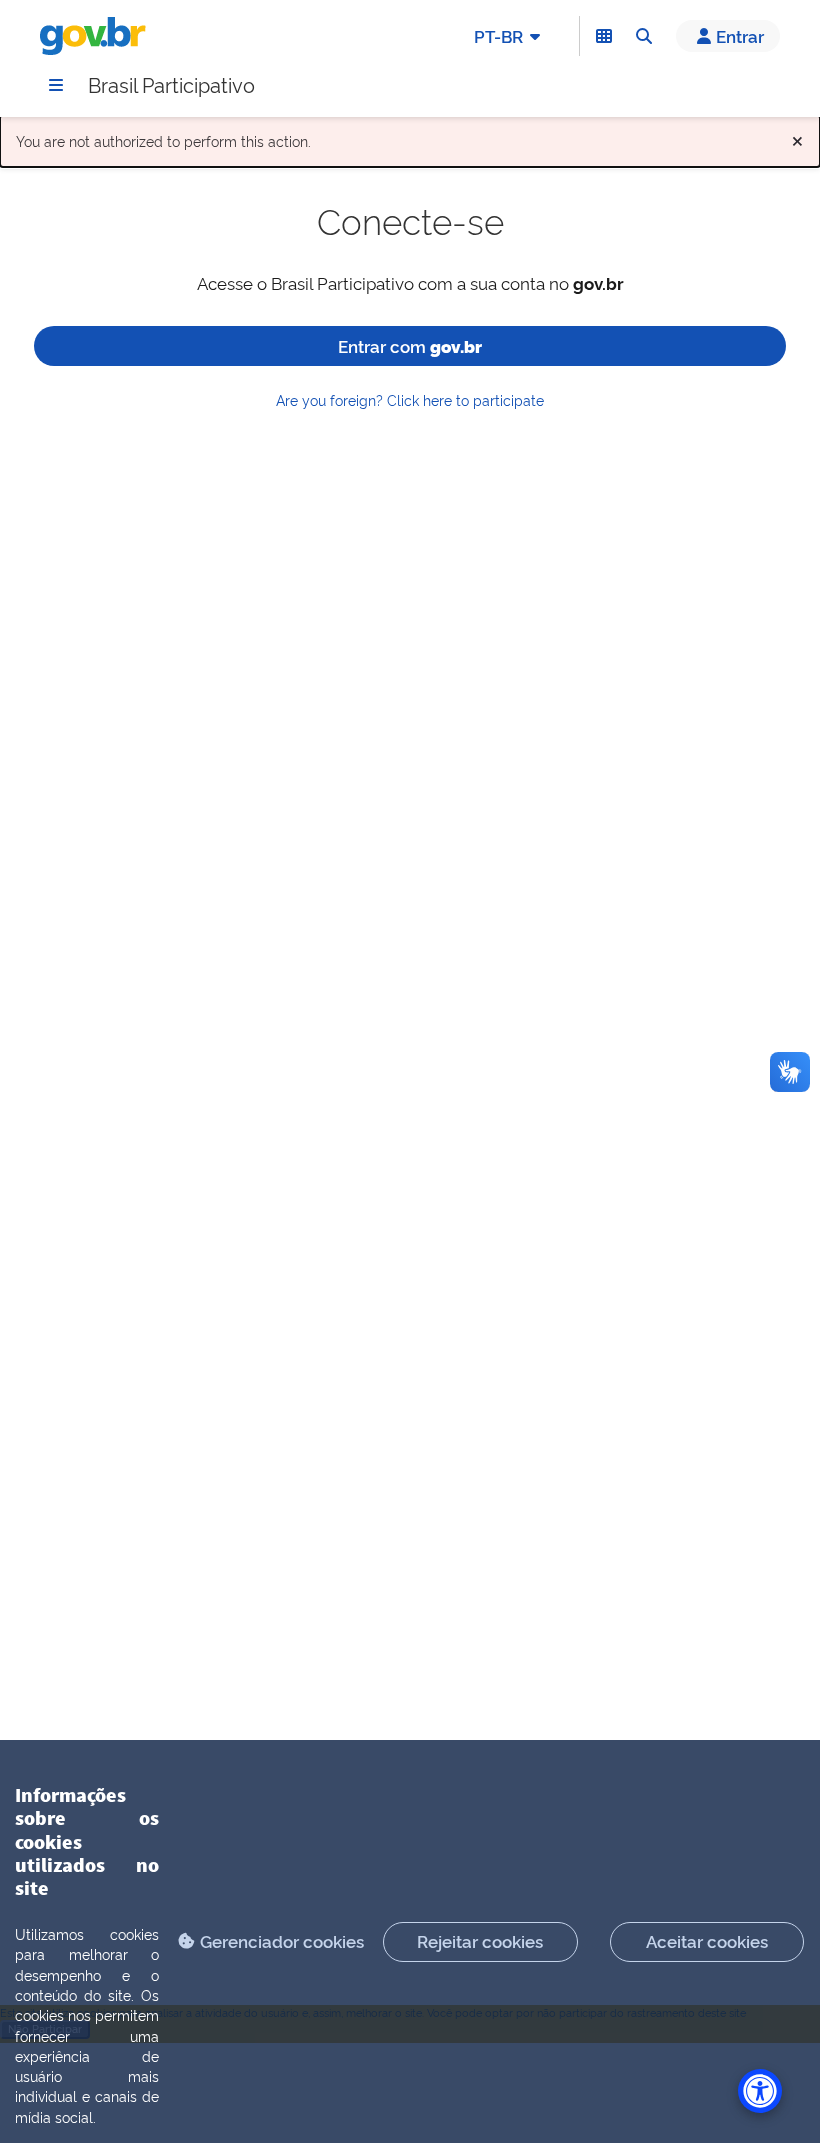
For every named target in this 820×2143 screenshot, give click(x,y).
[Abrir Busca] (644, 36)
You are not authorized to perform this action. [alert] (410, 136)
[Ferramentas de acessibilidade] (760, 2091)
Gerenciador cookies (282, 1940)
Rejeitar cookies (480, 1940)
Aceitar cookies (707, 1940)
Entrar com (410, 345)
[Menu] (56, 85)
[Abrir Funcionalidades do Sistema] (604, 36)
